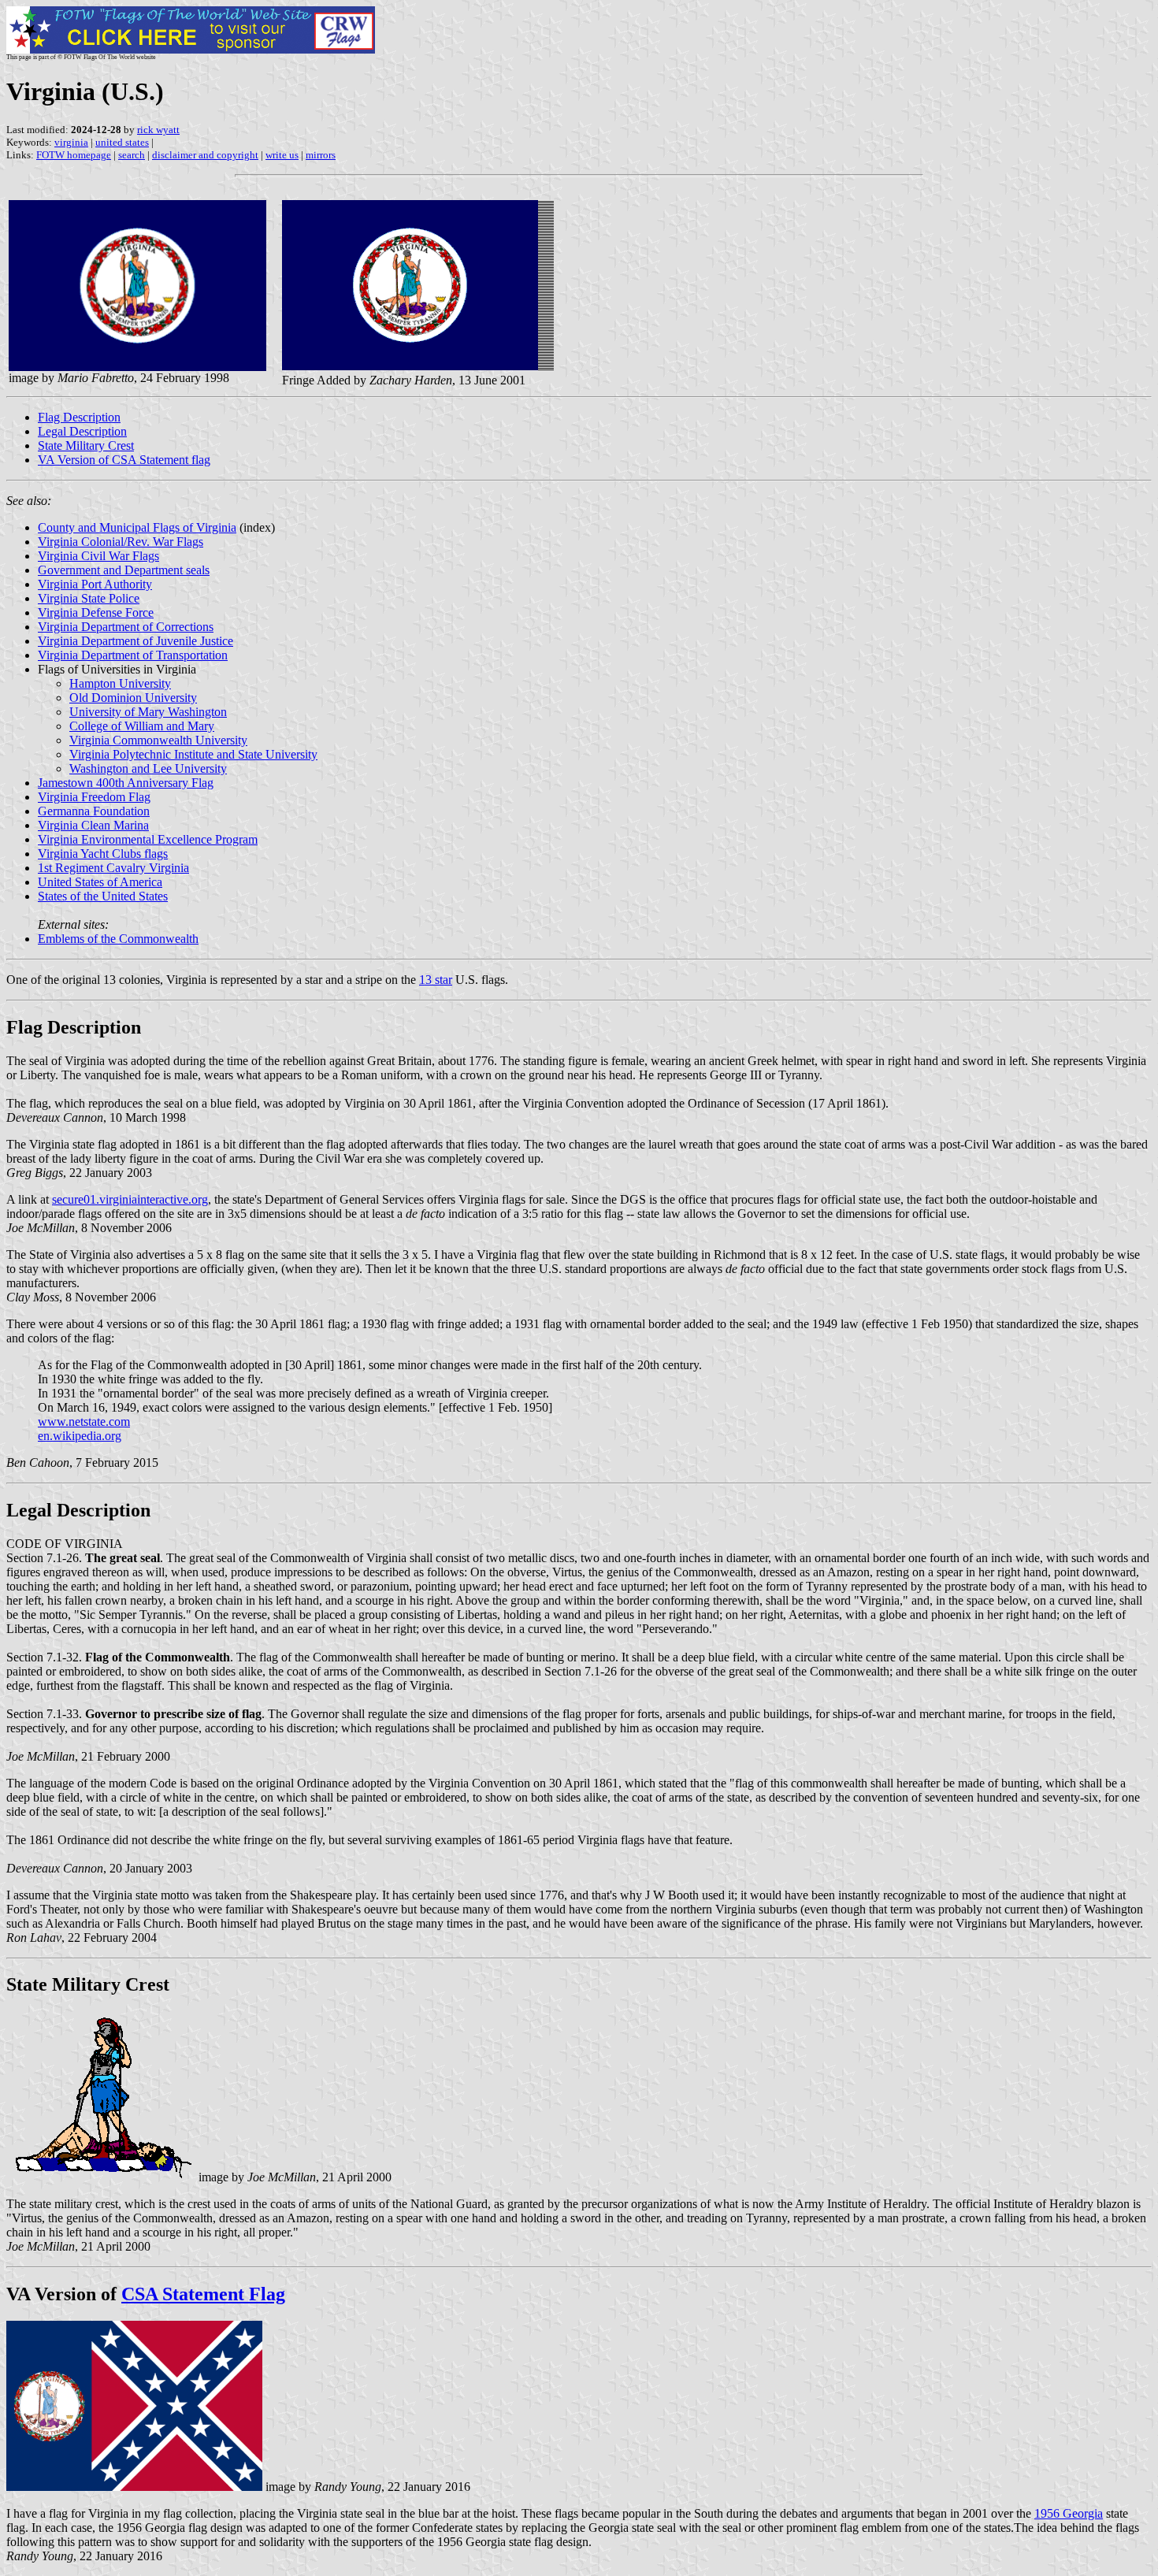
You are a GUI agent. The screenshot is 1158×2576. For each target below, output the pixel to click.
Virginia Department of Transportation (133, 655)
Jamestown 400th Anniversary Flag (126, 783)
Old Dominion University (133, 698)
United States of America (100, 882)
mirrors (321, 155)
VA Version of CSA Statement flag (124, 460)
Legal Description (82, 431)
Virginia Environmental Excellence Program (148, 839)
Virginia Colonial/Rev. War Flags (121, 542)
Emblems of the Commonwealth (118, 939)
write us (282, 155)
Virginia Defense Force (96, 612)
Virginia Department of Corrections (126, 627)
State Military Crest (86, 445)
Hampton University (120, 683)
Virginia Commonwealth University (158, 740)
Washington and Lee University (148, 768)
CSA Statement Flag (203, 2294)
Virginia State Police (89, 598)
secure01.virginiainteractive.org (130, 1199)
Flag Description (79, 417)
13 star (436, 980)
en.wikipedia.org (80, 1436)
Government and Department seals (124, 570)
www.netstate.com (84, 1422)
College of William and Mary (142, 726)
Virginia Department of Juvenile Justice (135, 641)
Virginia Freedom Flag (94, 797)
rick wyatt (158, 130)
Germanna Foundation (94, 811)
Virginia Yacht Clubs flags (103, 854)
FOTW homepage (74, 155)
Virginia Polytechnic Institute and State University (193, 754)
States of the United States (103, 896)
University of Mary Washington (148, 712)
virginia (71, 142)
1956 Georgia (1069, 2513)
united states (122, 142)
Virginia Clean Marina (93, 825)
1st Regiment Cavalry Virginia (113, 868)
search (132, 155)
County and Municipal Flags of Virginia (137, 527)
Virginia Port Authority (95, 584)
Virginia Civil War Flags (98, 556)
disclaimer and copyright (205, 155)
